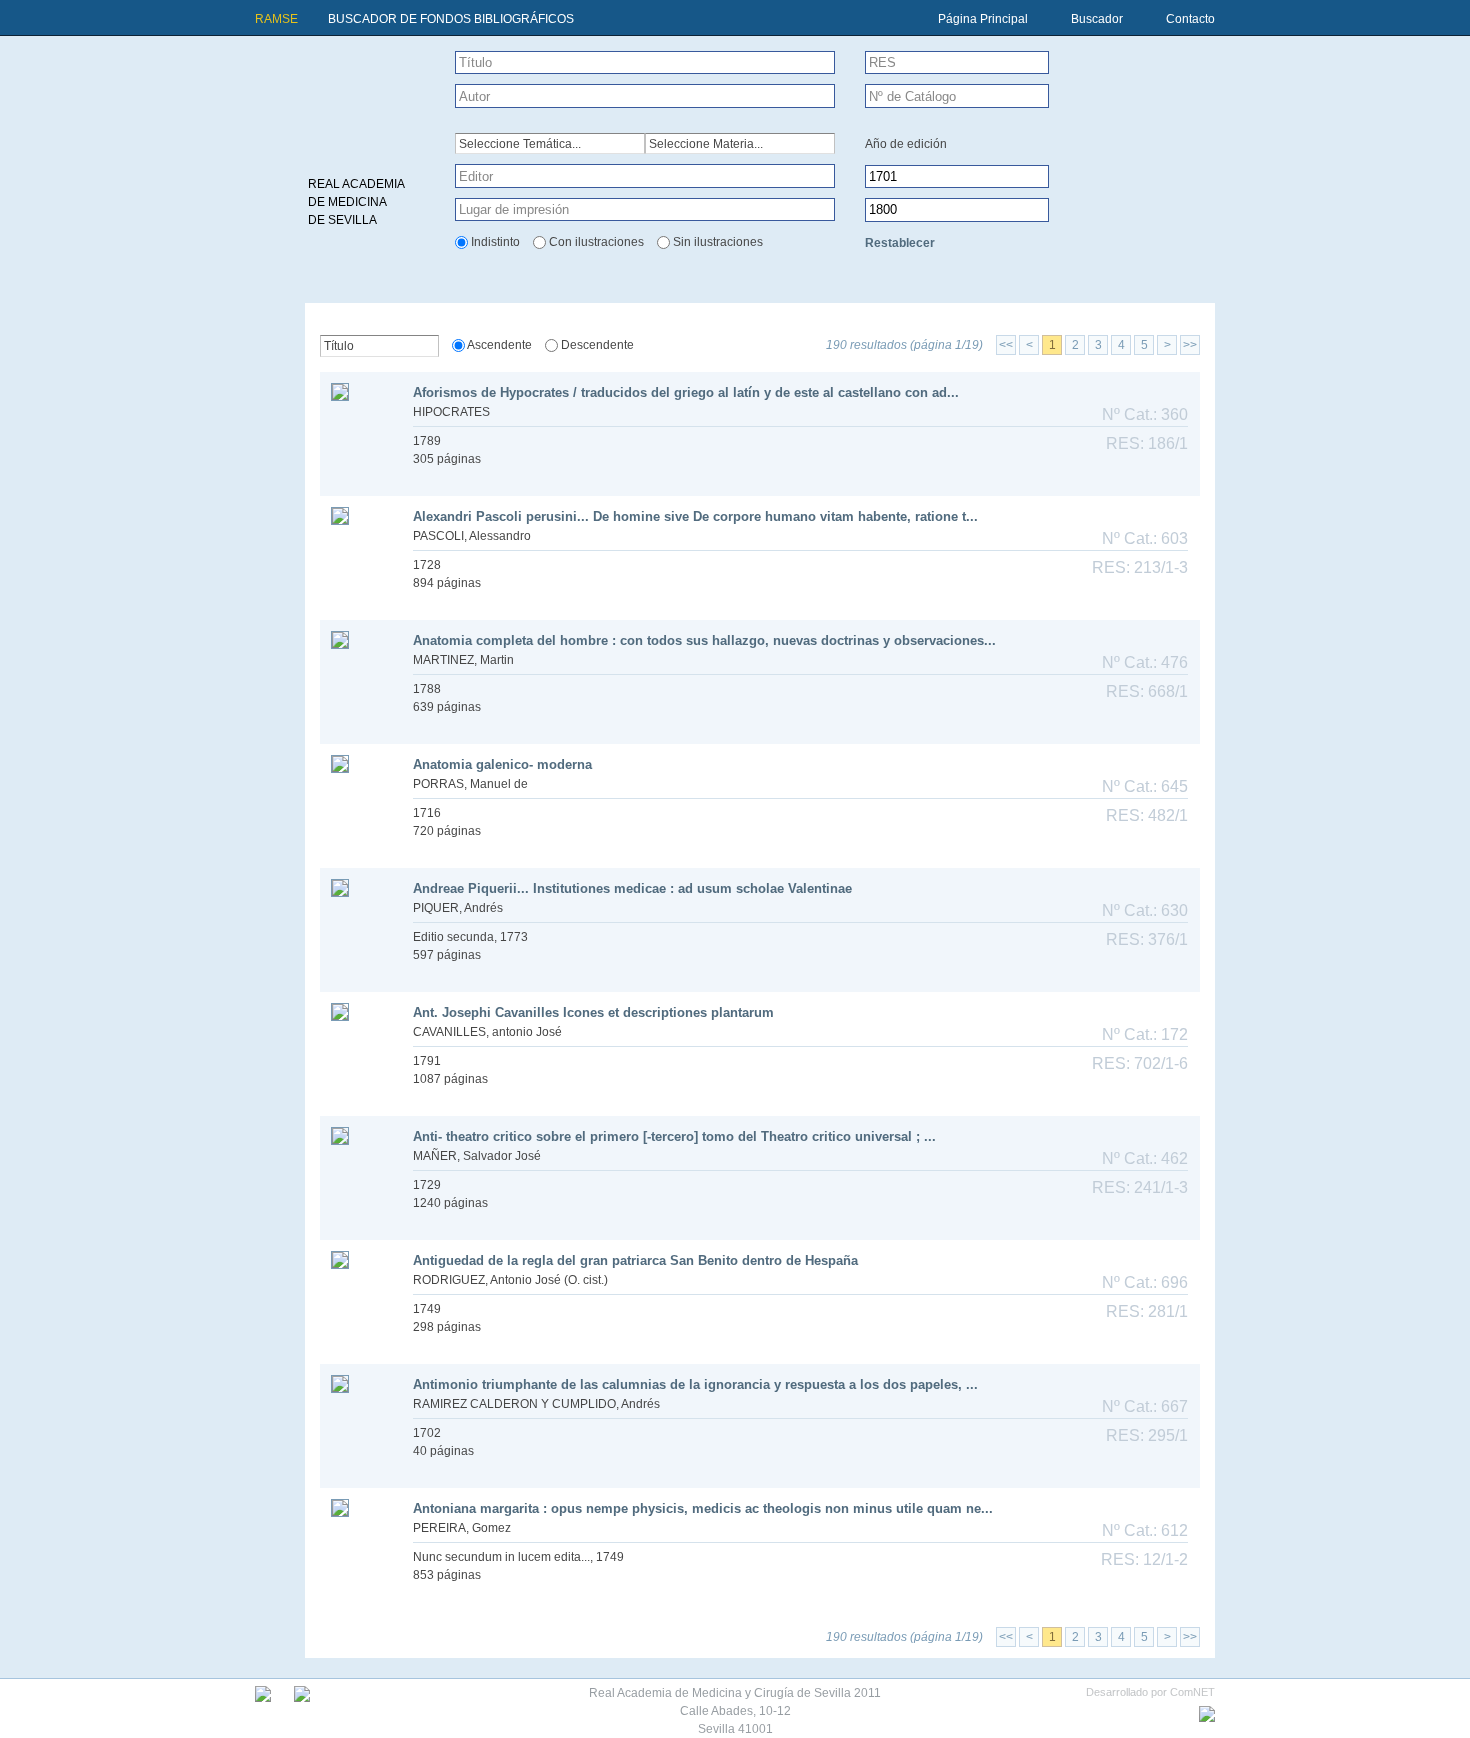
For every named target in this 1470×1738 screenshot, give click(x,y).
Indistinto (495, 242)
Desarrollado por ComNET (1150, 1692)
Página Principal (983, 19)
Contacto (1190, 19)
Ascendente (499, 345)
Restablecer (900, 243)
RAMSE (276, 19)
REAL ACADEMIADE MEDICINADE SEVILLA (356, 202)
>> (1190, 345)
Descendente (597, 345)
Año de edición (906, 144)
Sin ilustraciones (718, 242)
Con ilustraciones (596, 242)
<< (1006, 345)
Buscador (1097, 19)
